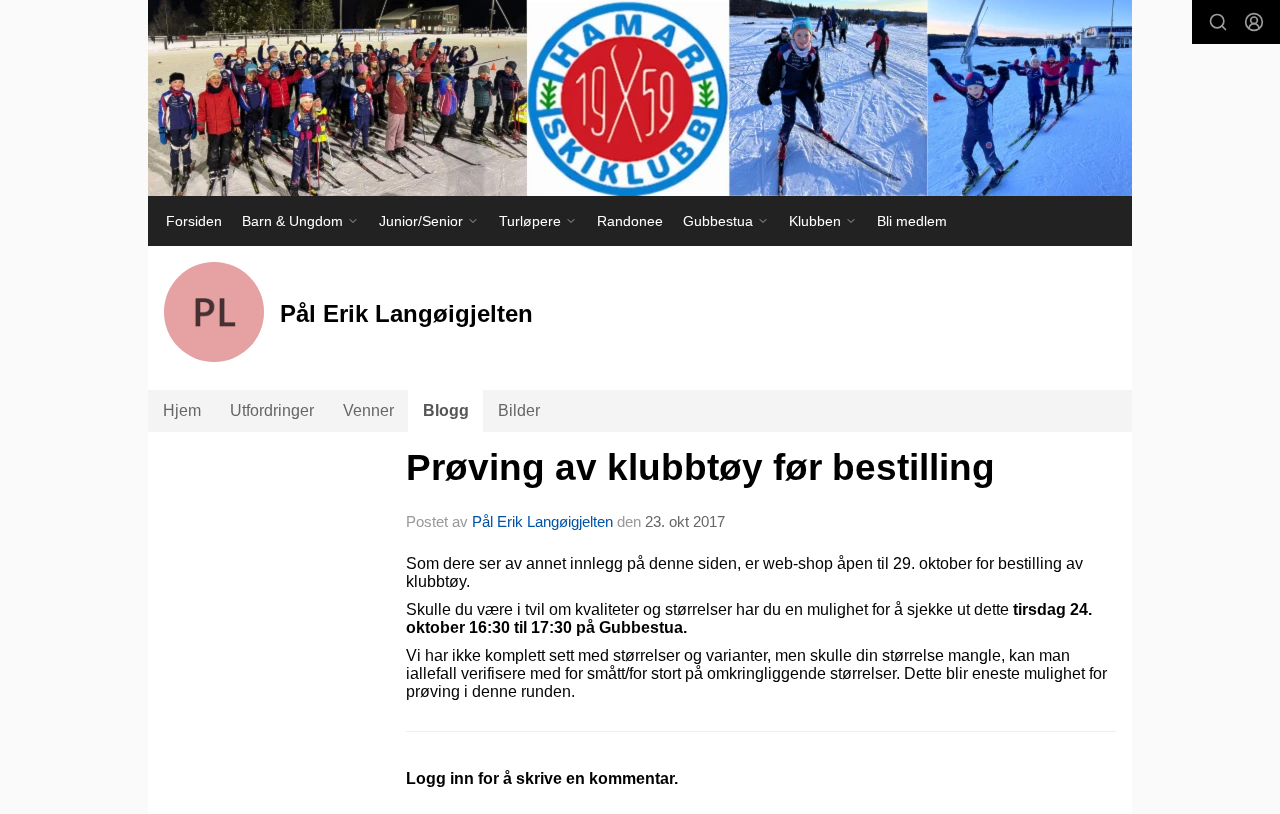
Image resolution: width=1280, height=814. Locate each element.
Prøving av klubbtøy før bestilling (700, 467)
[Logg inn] (1254, 22)
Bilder (519, 410)
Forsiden (194, 221)
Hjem (182, 410)
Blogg (446, 410)
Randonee (630, 221)
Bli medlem (912, 221)
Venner (368, 410)
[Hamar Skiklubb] (640, 98)
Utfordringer (272, 410)
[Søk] (1218, 22)
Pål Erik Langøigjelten (542, 521)
